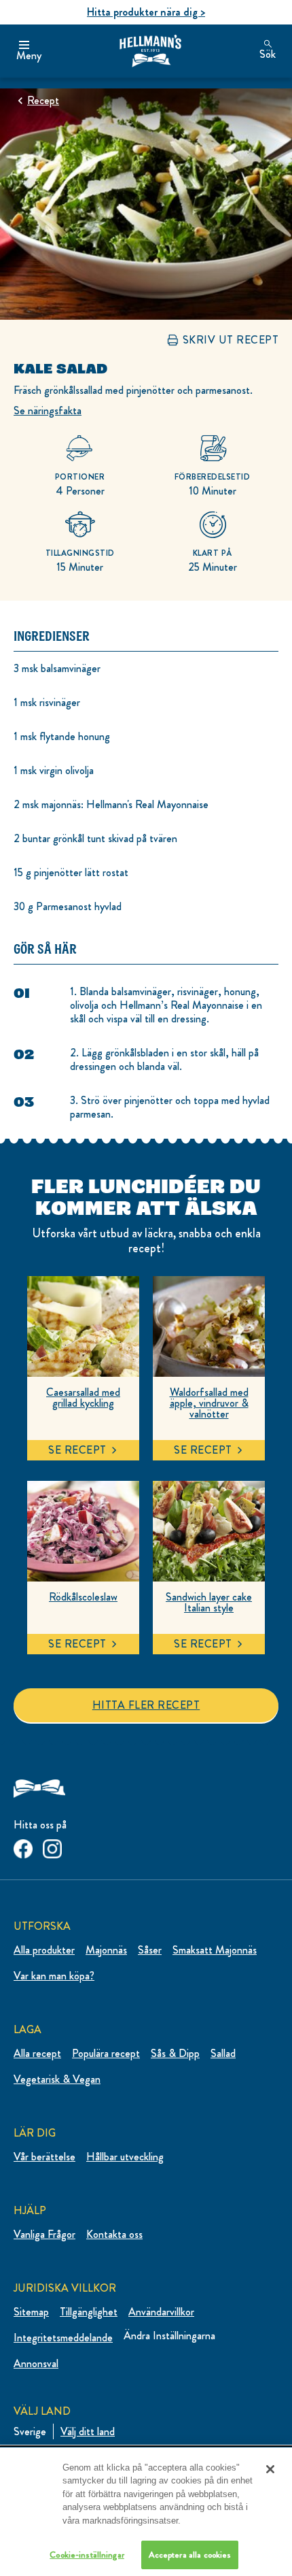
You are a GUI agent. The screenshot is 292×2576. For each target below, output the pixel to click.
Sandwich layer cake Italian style (209, 1603)
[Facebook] (23, 1846)
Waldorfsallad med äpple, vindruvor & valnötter (209, 1403)
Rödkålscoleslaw (83, 1597)
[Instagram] (52, 1846)
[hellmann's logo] (150, 51)
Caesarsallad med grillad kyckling (83, 1398)
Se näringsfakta (48, 411)
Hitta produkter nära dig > (146, 12)
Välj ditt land (88, 2431)
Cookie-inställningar (87, 2555)
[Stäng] (270, 2469)
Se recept (77, 1450)
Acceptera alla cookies (190, 2555)
